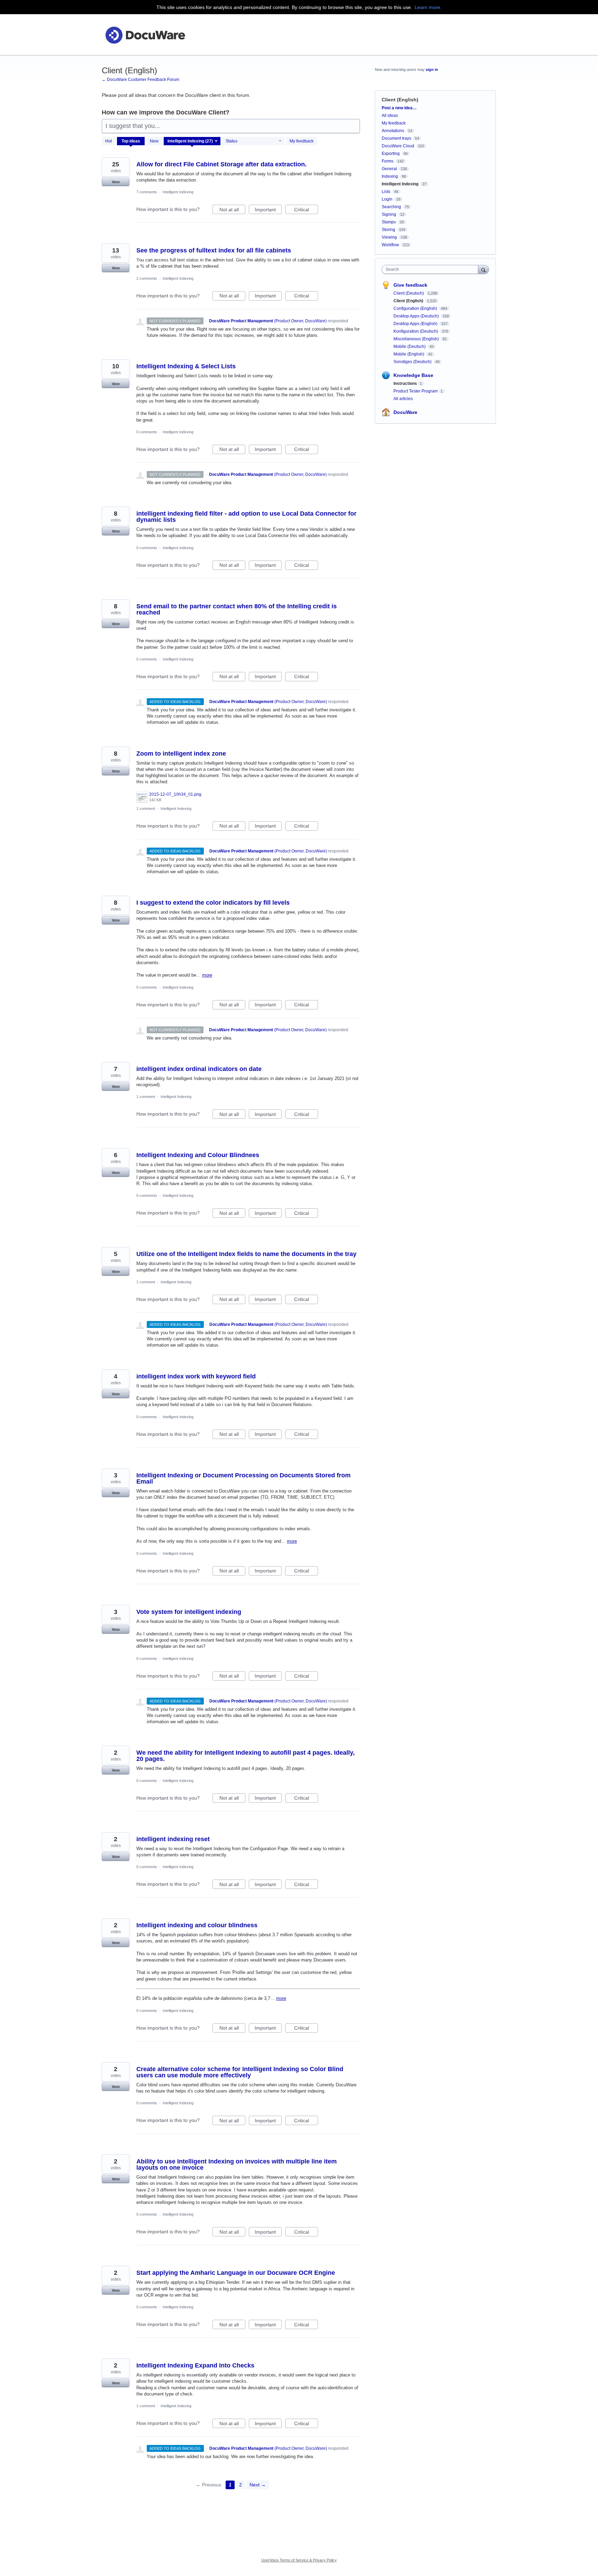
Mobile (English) (409, 354)
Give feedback (410, 285)
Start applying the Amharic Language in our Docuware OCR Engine (236, 2273)
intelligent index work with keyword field (196, 1376)
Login (387, 199)
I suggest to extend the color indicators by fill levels (213, 903)
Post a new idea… (399, 108)
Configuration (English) (416, 308)
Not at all (232, 210)
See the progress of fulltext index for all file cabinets (214, 250)
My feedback (302, 141)
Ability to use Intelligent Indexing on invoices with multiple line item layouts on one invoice (237, 2164)
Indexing (390, 176)
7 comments (147, 192)
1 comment (146, 809)
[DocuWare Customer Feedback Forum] (145, 35)
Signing (389, 214)
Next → (258, 2485)
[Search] (483, 269)
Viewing (389, 237)
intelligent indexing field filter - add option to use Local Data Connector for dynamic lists (246, 517)
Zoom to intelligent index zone (181, 754)
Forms (388, 161)
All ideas (390, 116)
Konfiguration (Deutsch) (416, 331)
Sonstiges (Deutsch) (413, 362)
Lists (386, 192)
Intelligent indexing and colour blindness (197, 1925)
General (389, 169)
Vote (116, 182)
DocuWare (405, 412)
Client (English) (409, 301)
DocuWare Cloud (398, 146)
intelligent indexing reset (173, 1839)
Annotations (393, 131)
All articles (403, 399)
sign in (432, 70)
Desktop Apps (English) (416, 324)
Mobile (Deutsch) (410, 347)
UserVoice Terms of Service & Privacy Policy (299, 2560)
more (207, 975)
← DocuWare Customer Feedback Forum (141, 80)
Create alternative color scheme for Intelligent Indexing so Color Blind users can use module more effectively (240, 2072)
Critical (306, 210)
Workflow (390, 245)
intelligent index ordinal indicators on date (199, 1069)
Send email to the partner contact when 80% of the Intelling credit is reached (237, 609)
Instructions (405, 384)
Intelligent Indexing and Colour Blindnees (198, 1155)
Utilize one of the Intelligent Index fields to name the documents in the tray (246, 1254)
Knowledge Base (413, 375)
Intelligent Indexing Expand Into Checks (195, 2365)
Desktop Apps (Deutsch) (417, 316)
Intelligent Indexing (178, 192)
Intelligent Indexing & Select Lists (186, 366)
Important (268, 210)
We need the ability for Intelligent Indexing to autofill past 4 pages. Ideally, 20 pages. (246, 1756)
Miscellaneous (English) (417, 339)
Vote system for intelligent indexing (189, 1612)
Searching (391, 207)
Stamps (389, 222)
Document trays (396, 138)
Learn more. (428, 7)
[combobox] (432, 269)
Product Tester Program (416, 391)
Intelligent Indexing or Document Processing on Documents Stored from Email (243, 1478)
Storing (388, 230)
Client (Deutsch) (409, 293)
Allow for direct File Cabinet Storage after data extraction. (221, 164)
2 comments (147, 278)
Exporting (391, 154)
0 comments (147, 432)
